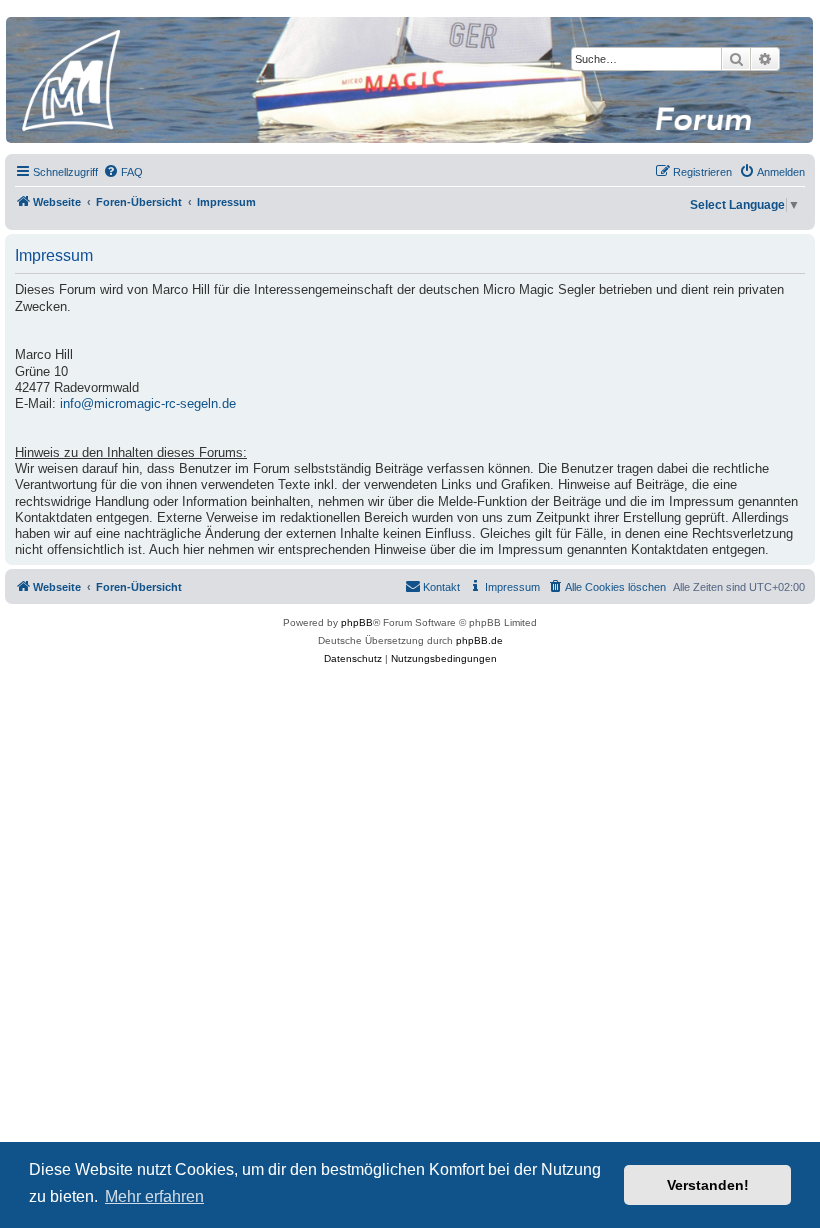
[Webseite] (409, 80)
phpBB (357, 622)
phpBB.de (479, 640)
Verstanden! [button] (708, 1185)
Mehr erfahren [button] (154, 1196)
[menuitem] (123, 172)
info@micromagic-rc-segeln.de (148, 404)
